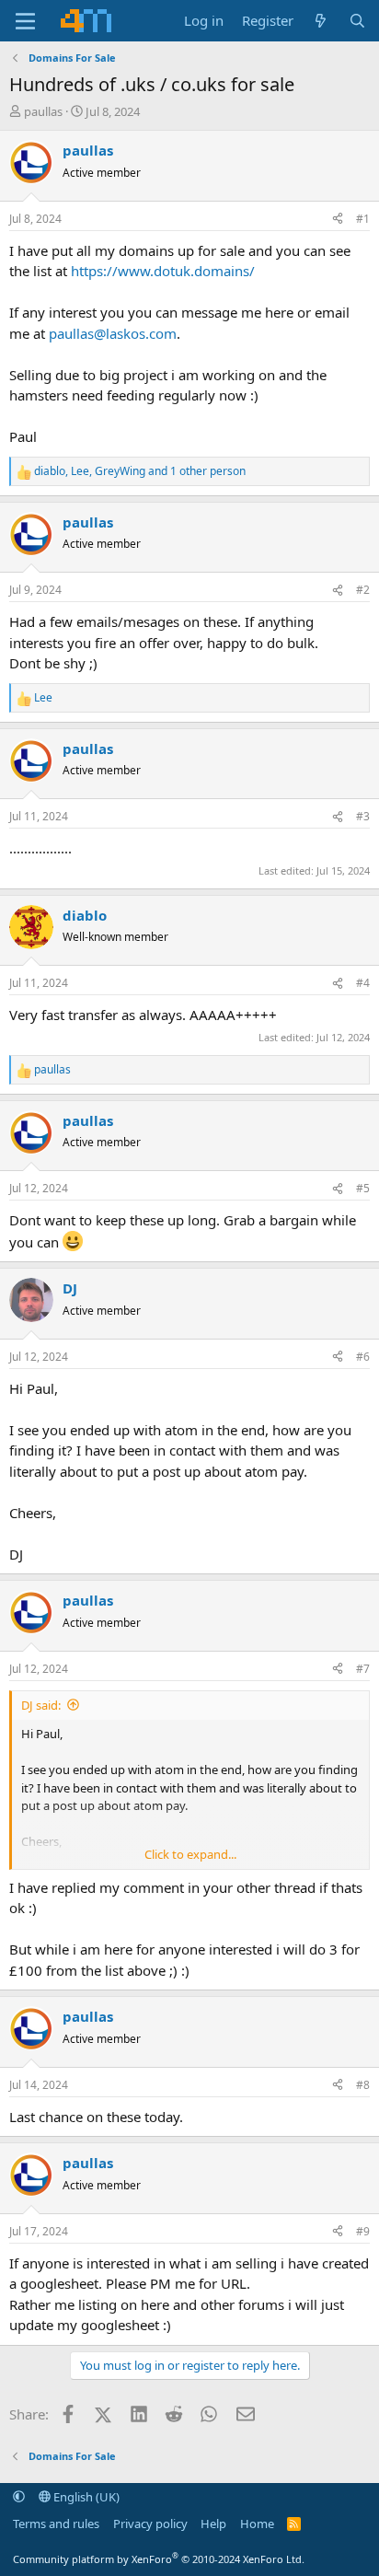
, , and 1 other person (140, 471)
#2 (363, 590)
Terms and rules (56, 2524)
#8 (363, 2085)
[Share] (338, 219)
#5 (363, 1188)
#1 (363, 219)
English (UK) (85, 2497)
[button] (19, 2497)
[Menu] (25, 21)
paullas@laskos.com (113, 333)
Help (213, 2524)
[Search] (357, 21)
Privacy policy (150, 2524)
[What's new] (321, 21)
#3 (363, 816)
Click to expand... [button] (190, 1854)
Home (257, 2524)
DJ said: (41, 1705)
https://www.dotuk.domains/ (163, 271)
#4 (363, 983)
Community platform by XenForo (159, 2559)
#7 (363, 1669)
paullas (43, 111)
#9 (363, 2231)
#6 (363, 1357)
